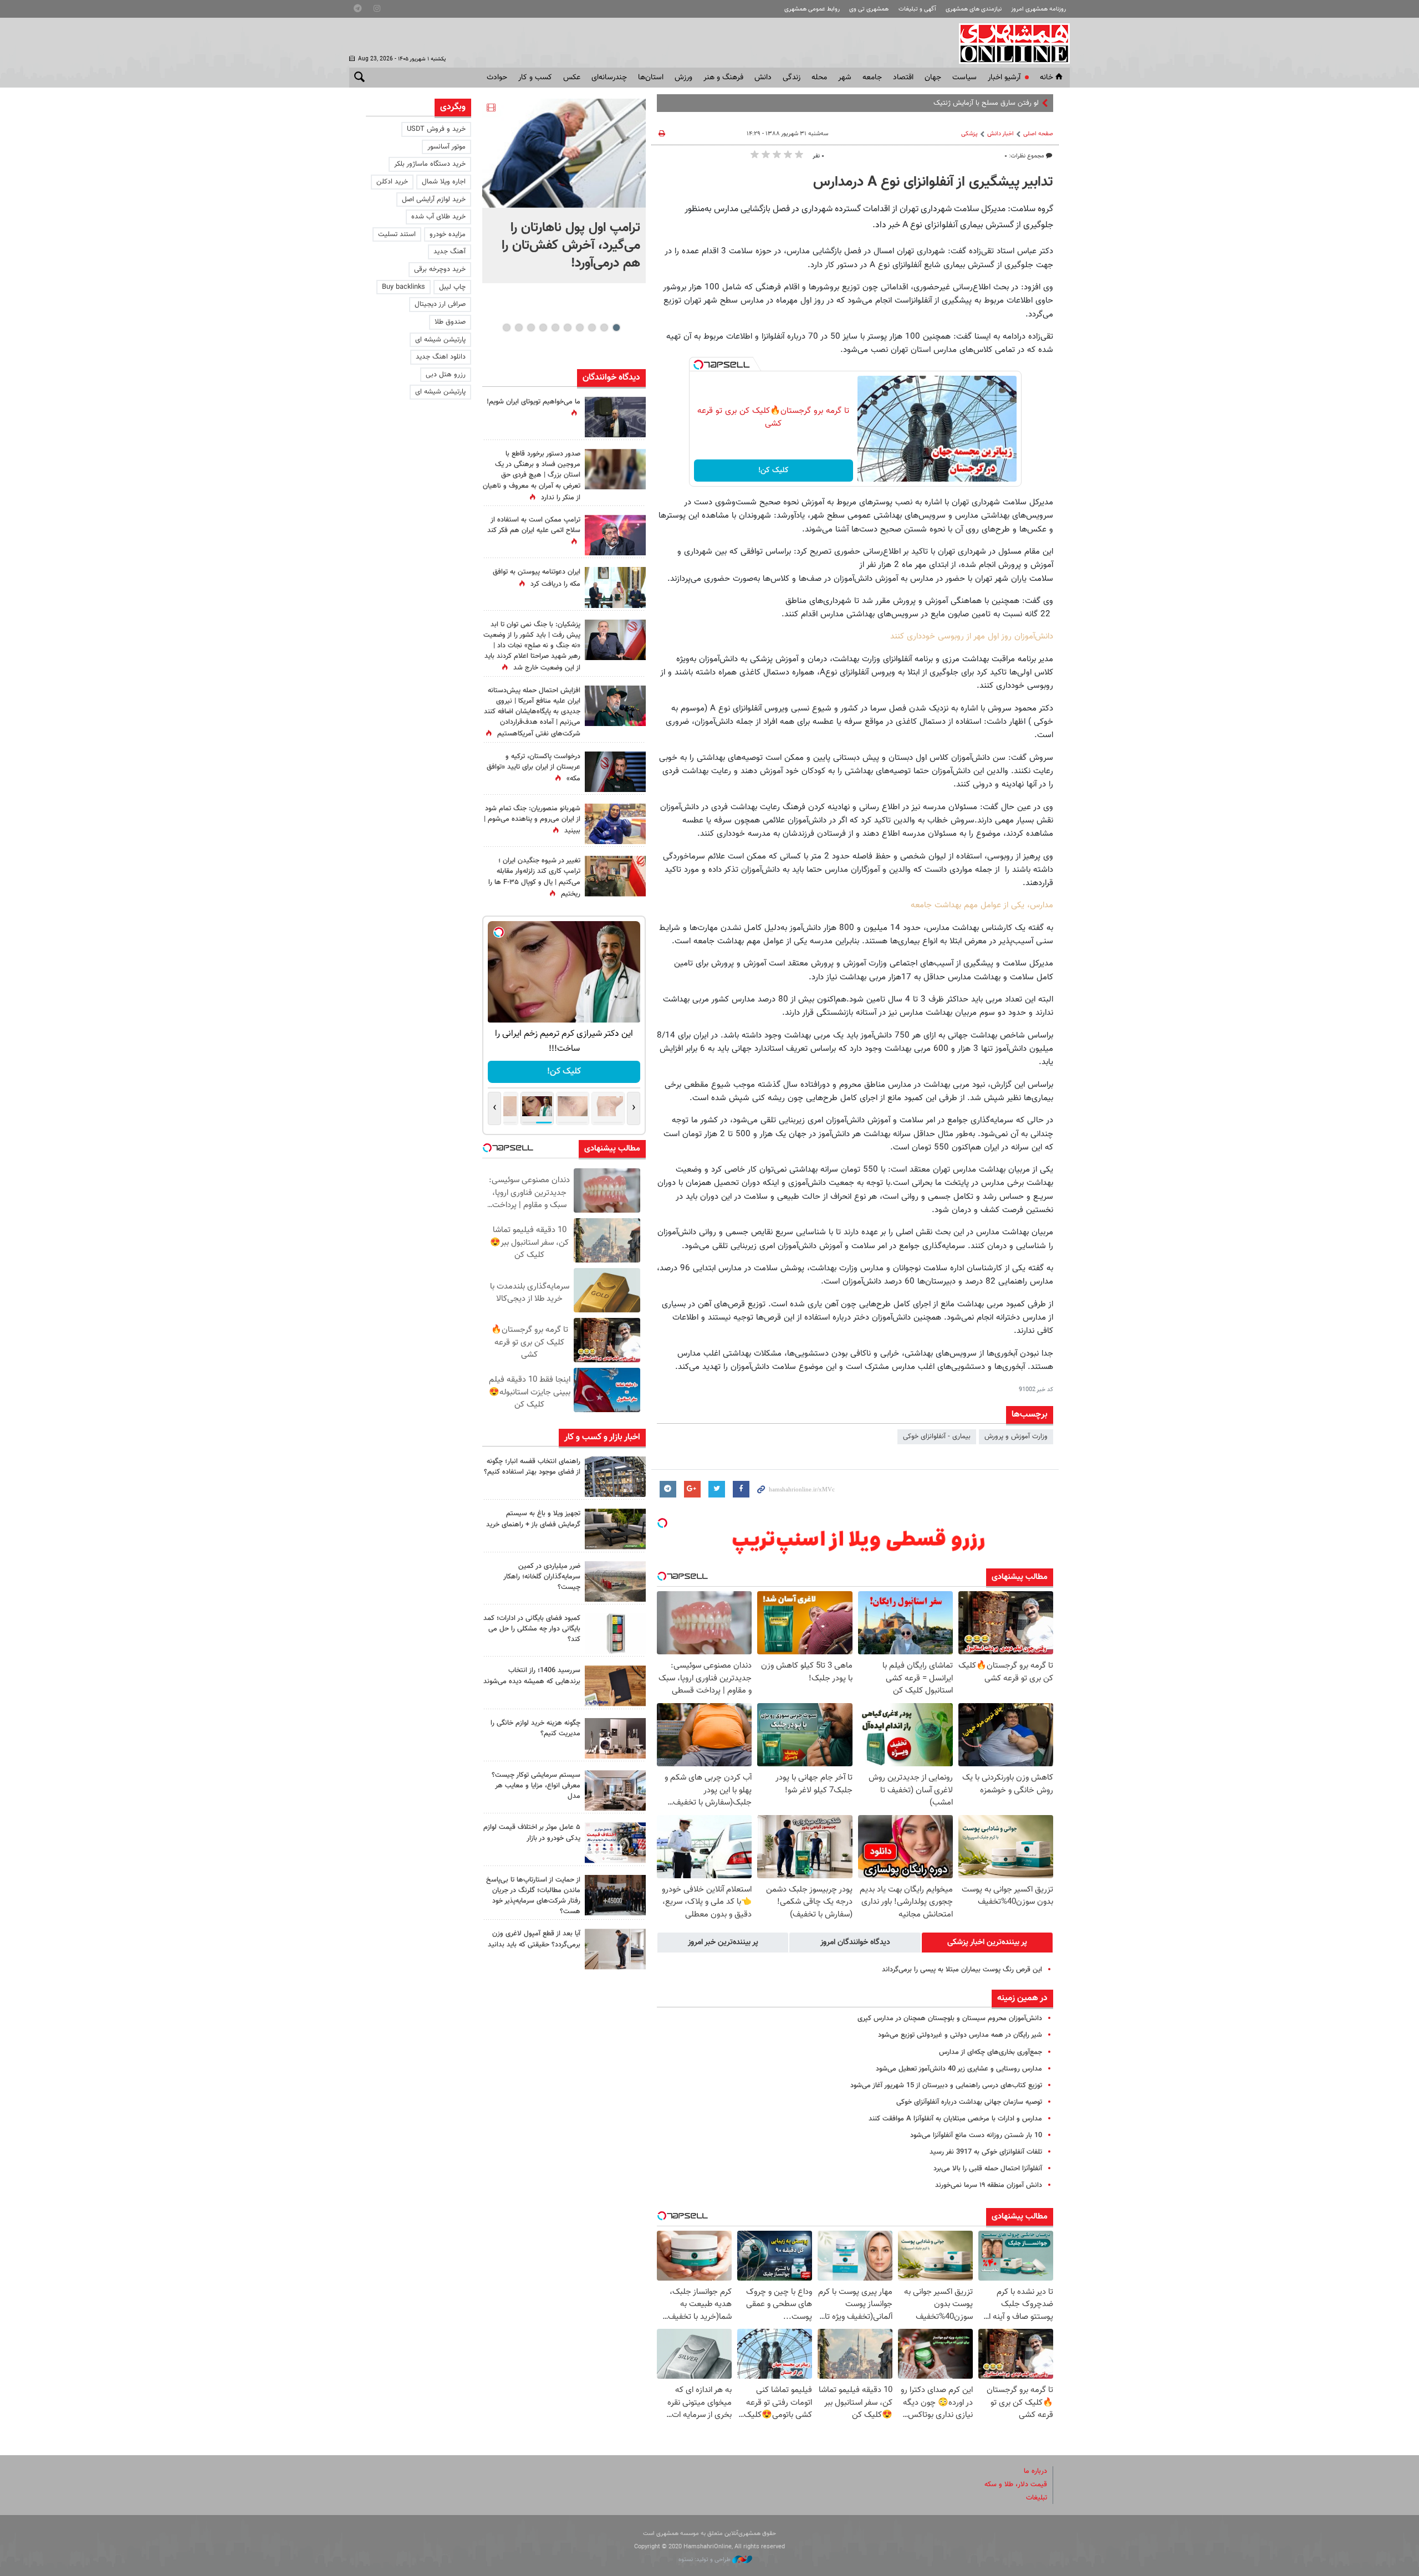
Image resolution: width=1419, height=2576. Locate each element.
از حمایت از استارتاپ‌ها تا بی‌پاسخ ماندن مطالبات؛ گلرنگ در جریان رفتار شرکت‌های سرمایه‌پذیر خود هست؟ (533, 1896)
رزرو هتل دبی (446, 375)
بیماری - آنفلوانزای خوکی (937, 1437)
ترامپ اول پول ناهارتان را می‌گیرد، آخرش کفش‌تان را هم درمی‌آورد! (571, 246)
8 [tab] (531, 328)
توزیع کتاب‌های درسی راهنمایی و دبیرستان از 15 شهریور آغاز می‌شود (946, 2086)
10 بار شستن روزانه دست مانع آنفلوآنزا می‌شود (976, 2135)
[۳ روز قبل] (615, 1949)
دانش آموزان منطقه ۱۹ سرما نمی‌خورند (989, 2185)
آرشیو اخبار (1004, 78)
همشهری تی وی (869, 9)
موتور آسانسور (446, 147)
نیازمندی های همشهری (974, 9)
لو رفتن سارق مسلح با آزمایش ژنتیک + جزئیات (972, 103)
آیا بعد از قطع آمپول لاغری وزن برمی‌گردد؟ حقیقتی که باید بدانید (534, 1939)
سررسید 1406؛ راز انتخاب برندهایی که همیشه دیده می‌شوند (532, 1676)
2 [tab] (604, 328)
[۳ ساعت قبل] (615, 1477)
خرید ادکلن (392, 182)
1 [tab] (616, 328)
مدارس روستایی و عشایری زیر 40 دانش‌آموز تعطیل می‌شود (959, 2069)
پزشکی (969, 134)
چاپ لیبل (452, 287)
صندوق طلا (450, 322)
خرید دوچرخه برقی (440, 269)
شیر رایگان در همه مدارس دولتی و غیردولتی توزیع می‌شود (960, 2035)
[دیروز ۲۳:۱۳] (615, 706)
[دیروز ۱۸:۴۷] (615, 535)
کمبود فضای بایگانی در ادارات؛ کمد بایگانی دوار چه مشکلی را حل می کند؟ (532, 1629)
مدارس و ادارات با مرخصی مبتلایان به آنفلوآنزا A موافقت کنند (955, 2119)
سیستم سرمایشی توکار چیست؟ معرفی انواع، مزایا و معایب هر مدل (536, 1786)
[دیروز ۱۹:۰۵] (615, 417)
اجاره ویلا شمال (444, 182)
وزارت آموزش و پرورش (1016, 1437)
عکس (572, 78)
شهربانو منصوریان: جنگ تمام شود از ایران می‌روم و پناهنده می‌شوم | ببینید (532, 820)
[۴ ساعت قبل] (615, 824)
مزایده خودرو (448, 234)
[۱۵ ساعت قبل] (615, 469)
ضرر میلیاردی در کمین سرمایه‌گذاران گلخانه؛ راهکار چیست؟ (542, 1577)
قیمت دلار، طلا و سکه (1016, 2485)
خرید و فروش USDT (436, 129)
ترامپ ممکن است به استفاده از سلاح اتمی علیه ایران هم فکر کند (534, 525)
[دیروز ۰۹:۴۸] (615, 1895)
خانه (1047, 78)
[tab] (987, 1943)
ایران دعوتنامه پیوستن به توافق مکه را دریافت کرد (537, 578)
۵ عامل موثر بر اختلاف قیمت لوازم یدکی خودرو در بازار (532, 1833)
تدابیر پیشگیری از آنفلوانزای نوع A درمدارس (933, 182)
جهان (933, 78)
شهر (845, 78)
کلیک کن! (774, 471)
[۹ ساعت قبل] (615, 876)
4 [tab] (580, 328)
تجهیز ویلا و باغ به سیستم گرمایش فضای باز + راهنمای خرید (533, 1519)
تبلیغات (1037, 2498)
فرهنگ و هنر (723, 78)
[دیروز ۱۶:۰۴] (615, 1686)
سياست (964, 78)
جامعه (872, 78)
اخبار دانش (1001, 134)
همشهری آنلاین (1009, 43)
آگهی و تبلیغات (917, 9)
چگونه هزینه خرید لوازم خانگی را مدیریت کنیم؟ (535, 1728)
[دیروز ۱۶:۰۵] (615, 1529)
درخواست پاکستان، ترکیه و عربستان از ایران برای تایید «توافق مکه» (534, 768)
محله (819, 78)
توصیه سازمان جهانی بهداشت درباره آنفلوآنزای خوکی (969, 2102)
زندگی (792, 78)
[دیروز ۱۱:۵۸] (615, 1790)
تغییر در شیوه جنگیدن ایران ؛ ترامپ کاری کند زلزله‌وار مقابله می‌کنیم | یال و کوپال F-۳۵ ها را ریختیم (534, 877)
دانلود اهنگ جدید (441, 357)
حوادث (497, 78)
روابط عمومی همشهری (812, 9)
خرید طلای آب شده (438, 217)
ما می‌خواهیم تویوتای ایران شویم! (534, 402)
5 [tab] (567, 328)
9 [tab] (519, 328)
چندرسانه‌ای (609, 78)
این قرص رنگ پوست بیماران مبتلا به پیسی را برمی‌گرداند (962, 1970)
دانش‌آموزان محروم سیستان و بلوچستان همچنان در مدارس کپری (950, 2018)
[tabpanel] (564, 191)
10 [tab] (507, 328)
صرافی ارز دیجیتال (440, 304)
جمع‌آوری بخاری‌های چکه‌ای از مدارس (991, 2052)
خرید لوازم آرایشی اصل (434, 200)
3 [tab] (592, 328)
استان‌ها (651, 78)
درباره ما (1035, 2471)
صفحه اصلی (1038, 134)
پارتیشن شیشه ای (440, 340)
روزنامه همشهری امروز (1038, 9)
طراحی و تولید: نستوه (705, 2560)
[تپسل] (698, 365)
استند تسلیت (397, 234)
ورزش (683, 78)
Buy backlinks (404, 287)
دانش (763, 78)
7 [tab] (543, 328)
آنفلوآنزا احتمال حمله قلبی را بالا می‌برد (988, 2169)
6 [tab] (555, 328)
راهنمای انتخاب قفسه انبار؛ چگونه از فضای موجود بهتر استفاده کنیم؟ (532, 1467)
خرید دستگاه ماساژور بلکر (430, 164)
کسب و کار (535, 78)
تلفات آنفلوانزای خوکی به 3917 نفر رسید (986, 2152)
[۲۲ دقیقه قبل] (564, 153)
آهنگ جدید (450, 252)
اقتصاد (903, 78)
